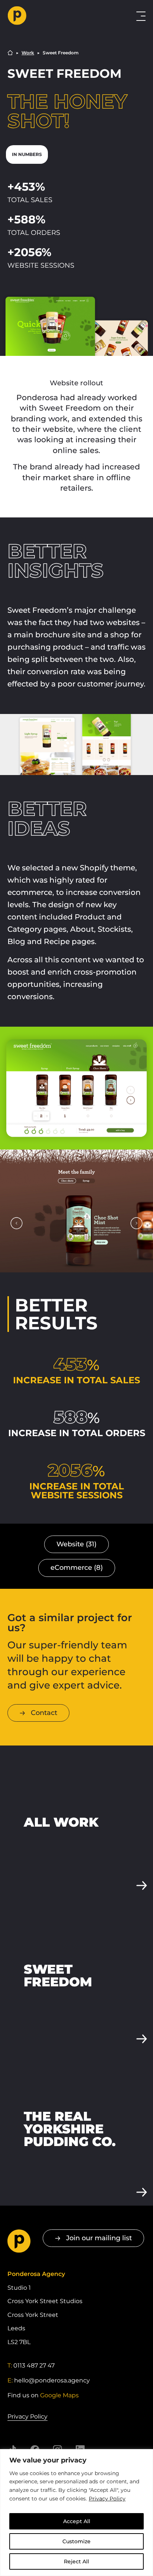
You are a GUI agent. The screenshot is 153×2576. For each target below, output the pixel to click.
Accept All (77, 2521)
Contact (44, 1713)
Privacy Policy (107, 2499)
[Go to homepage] (51, 16)
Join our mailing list (99, 2238)
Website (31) (76, 1544)
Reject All (76, 2561)
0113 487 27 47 (34, 2365)
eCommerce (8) (77, 1568)
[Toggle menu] (141, 16)
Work (28, 53)
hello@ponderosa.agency (52, 2380)
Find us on (43, 2395)
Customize (76, 2541)
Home (10, 53)
